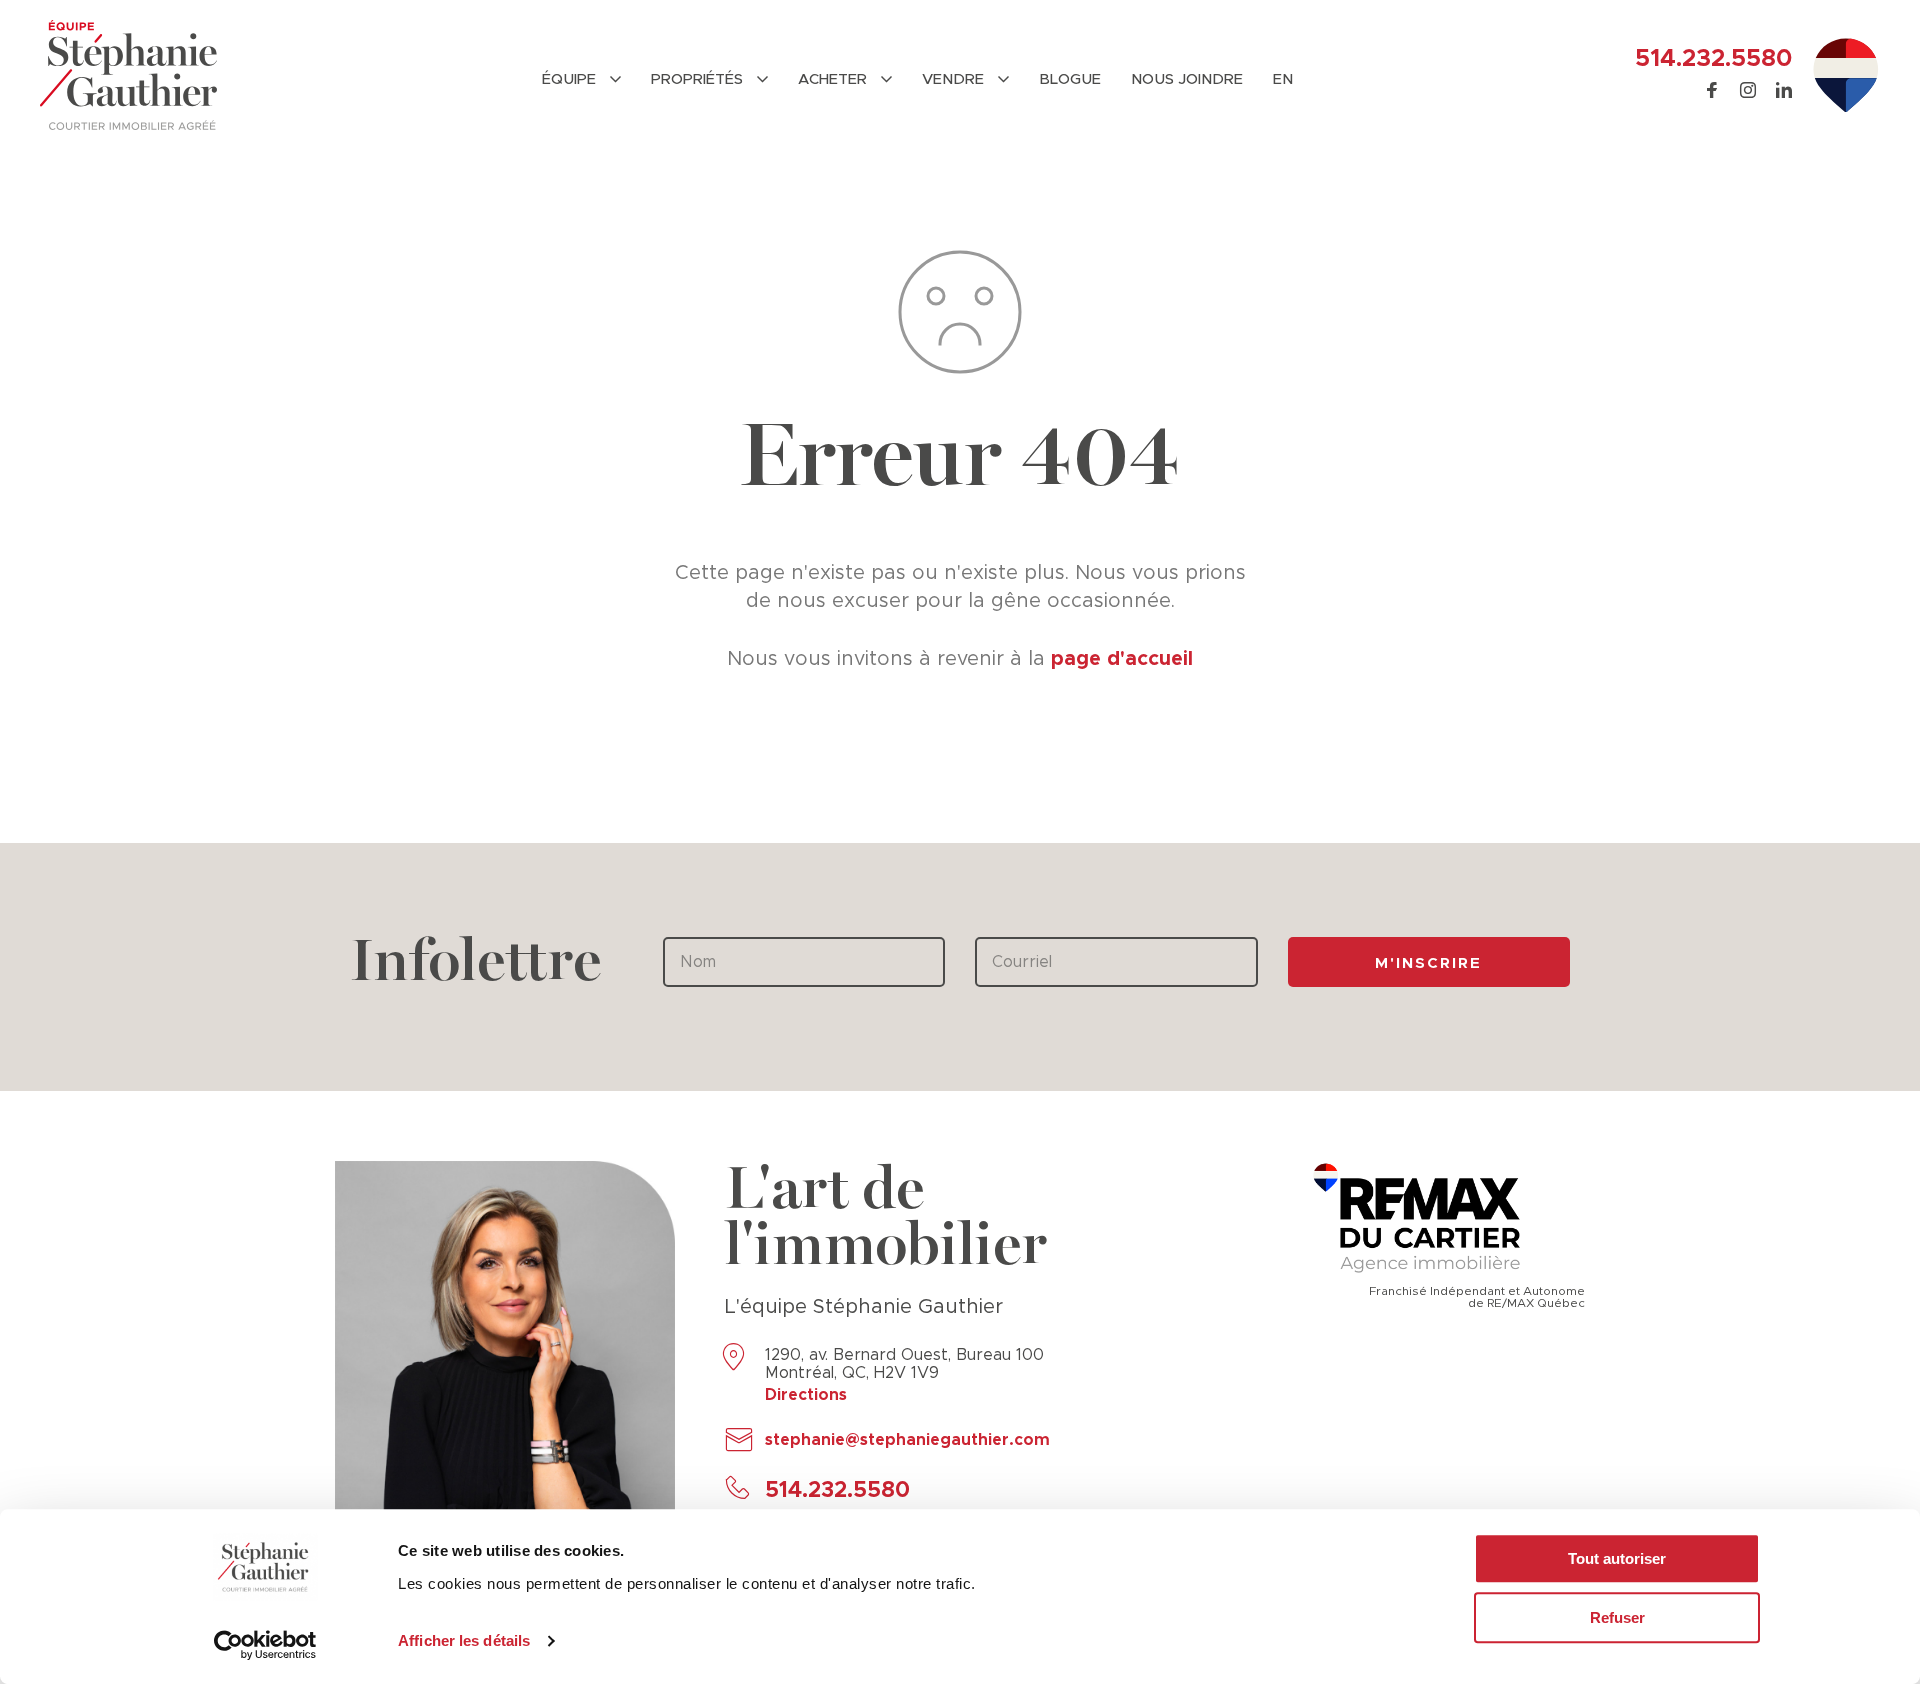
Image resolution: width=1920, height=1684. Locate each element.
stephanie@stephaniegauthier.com (907, 1440)
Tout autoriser (1617, 1558)
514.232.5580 (1713, 59)
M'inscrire (1428, 963)
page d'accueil (1122, 659)
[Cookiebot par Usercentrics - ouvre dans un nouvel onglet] (265, 1645)
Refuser (1617, 1617)
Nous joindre (1187, 79)
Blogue (1070, 79)
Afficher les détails (464, 1640)
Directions (806, 1395)
